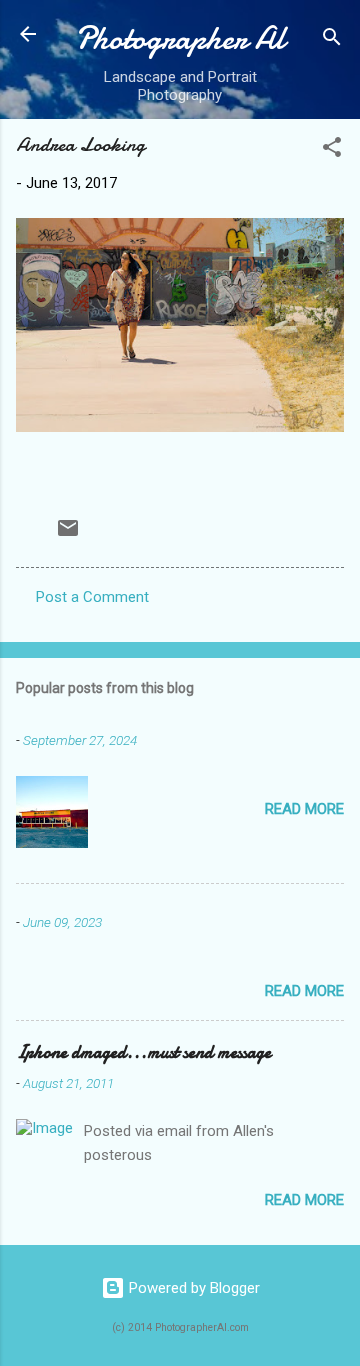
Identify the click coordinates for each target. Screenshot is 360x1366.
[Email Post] (68, 535)
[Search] (332, 40)
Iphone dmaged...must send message (143, 1052)
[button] (332, 150)
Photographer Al (180, 38)
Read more (304, 809)
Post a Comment (92, 597)
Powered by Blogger (192, 1288)
